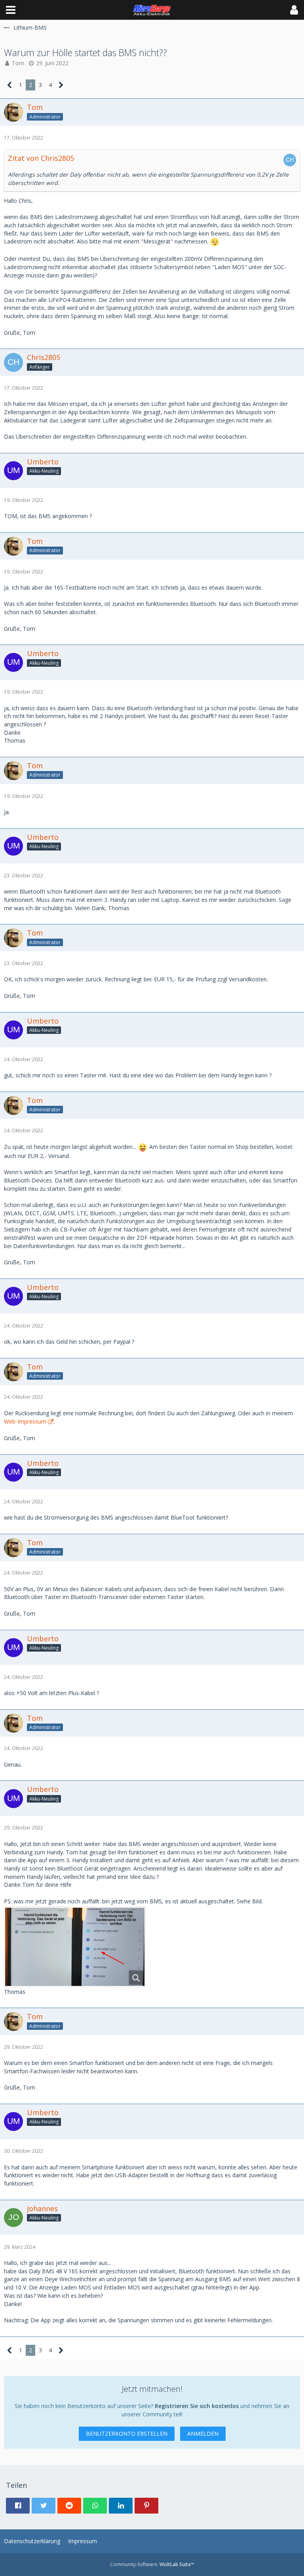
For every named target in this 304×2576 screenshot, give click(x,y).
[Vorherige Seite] (10, 85)
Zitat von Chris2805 (41, 158)
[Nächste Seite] (61, 85)
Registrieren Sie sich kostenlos (197, 2406)
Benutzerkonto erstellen (127, 2434)
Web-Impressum (25, 1421)
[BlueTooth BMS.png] (75, 1947)
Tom (18, 63)
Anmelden (203, 2434)
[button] (11, 10)
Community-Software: (152, 2564)
